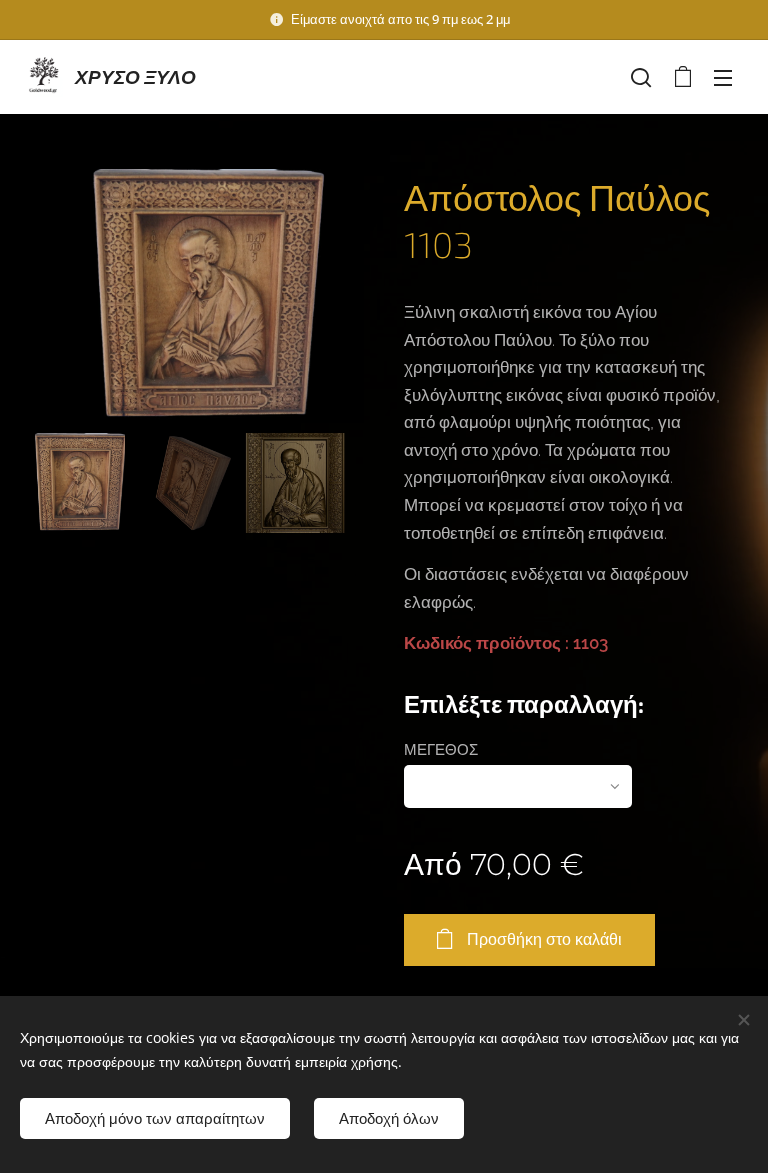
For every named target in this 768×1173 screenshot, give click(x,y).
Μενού (723, 77)
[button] (641, 77)
